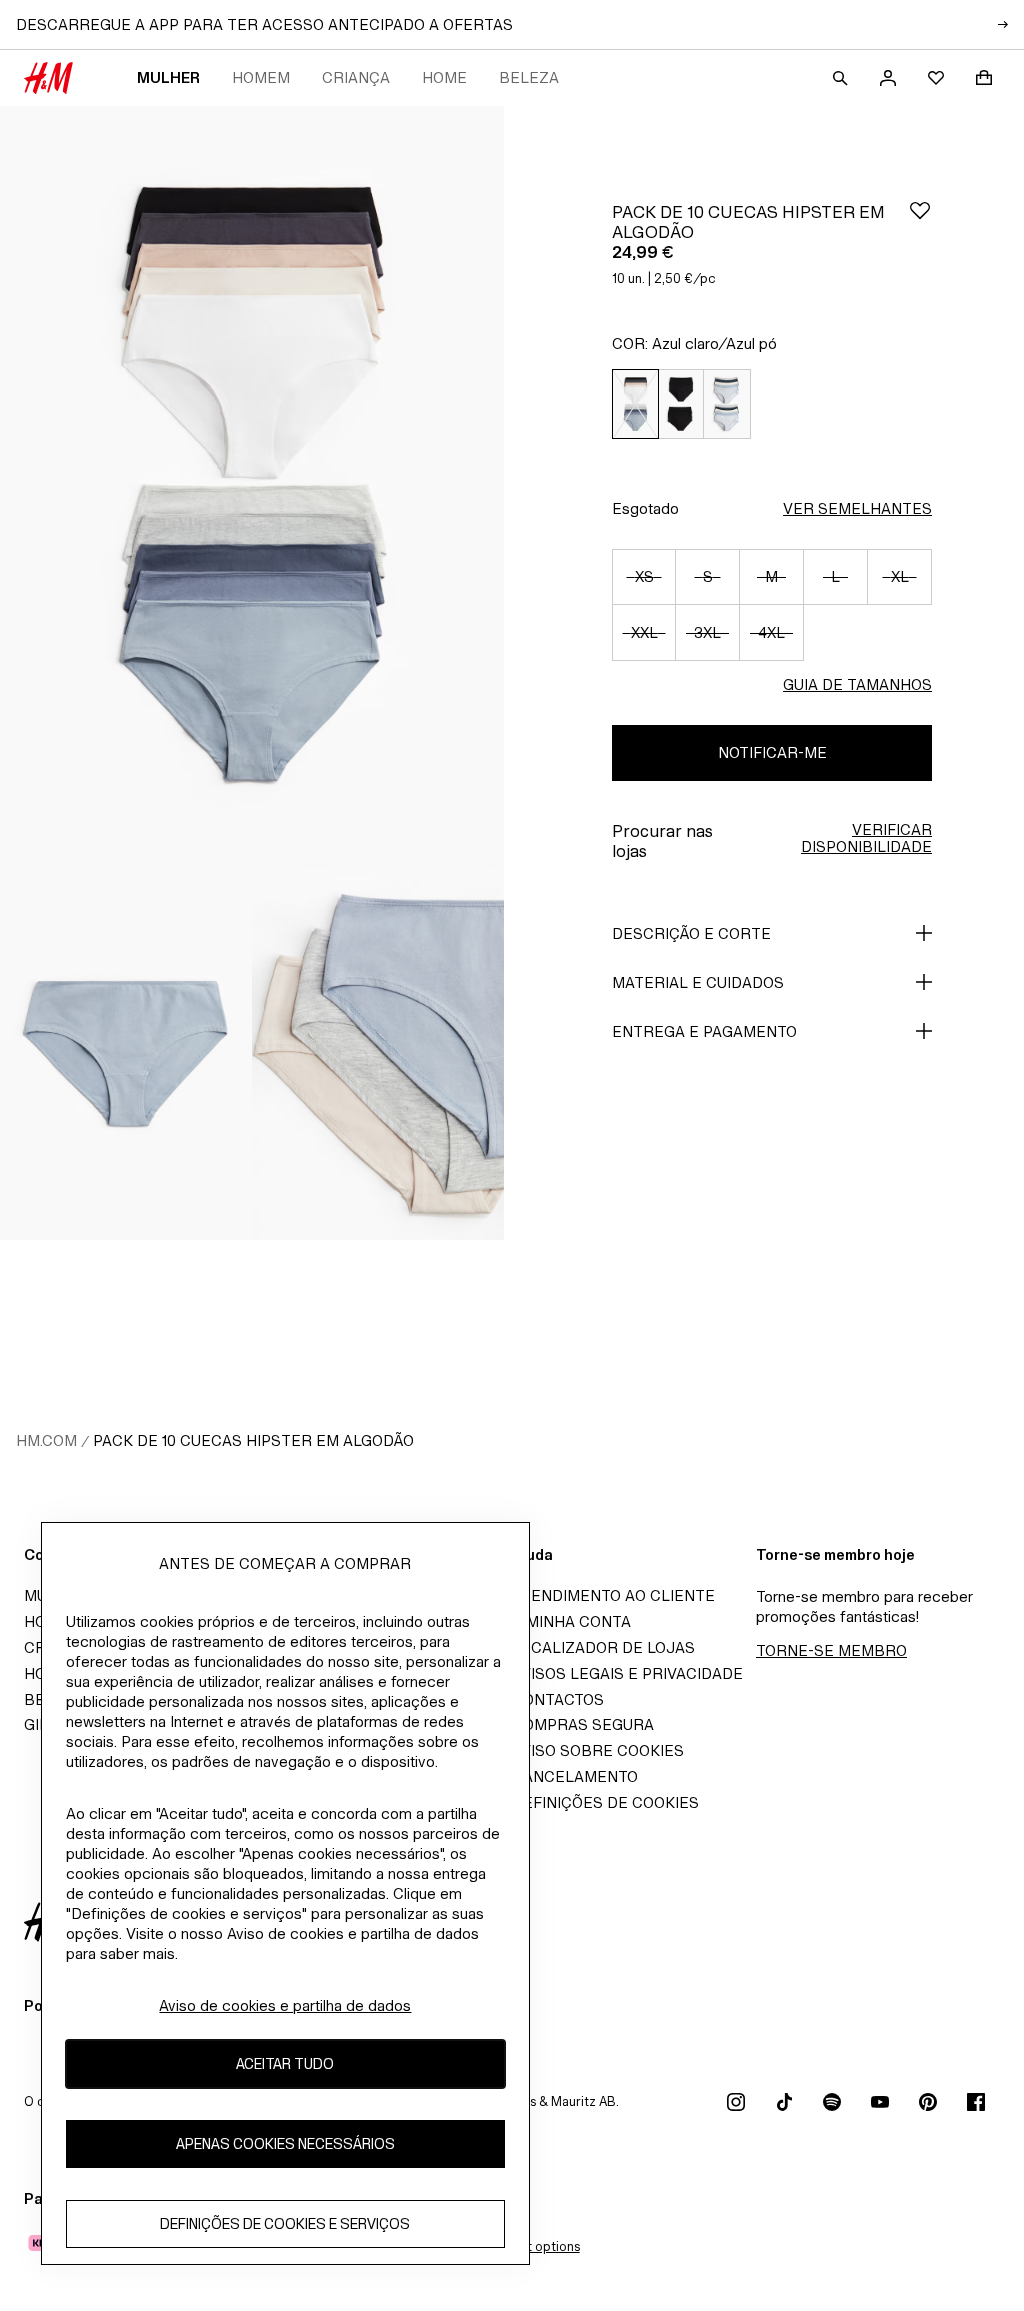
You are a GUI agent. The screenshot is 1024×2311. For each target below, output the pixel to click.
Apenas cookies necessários (285, 2143)
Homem (261, 77)
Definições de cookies (605, 1802)
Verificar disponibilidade (866, 838)
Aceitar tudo (285, 2063)
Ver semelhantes (857, 508)
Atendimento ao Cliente (613, 1595)
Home (444, 77)
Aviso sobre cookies (598, 1750)
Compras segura (583, 1724)
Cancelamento (575, 1776)
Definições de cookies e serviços (285, 2223)
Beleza (529, 77)
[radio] (635, 404)
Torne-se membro (831, 1650)
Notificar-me (772, 752)
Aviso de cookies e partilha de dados (285, 2005)
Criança (356, 77)
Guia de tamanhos (857, 684)
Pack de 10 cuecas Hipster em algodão (253, 1440)
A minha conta (571, 1621)
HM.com (46, 1440)
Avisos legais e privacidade (627, 1673)
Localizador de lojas (603, 1647)
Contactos (558, 1699)
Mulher (168, 77)
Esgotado (645, 508)
